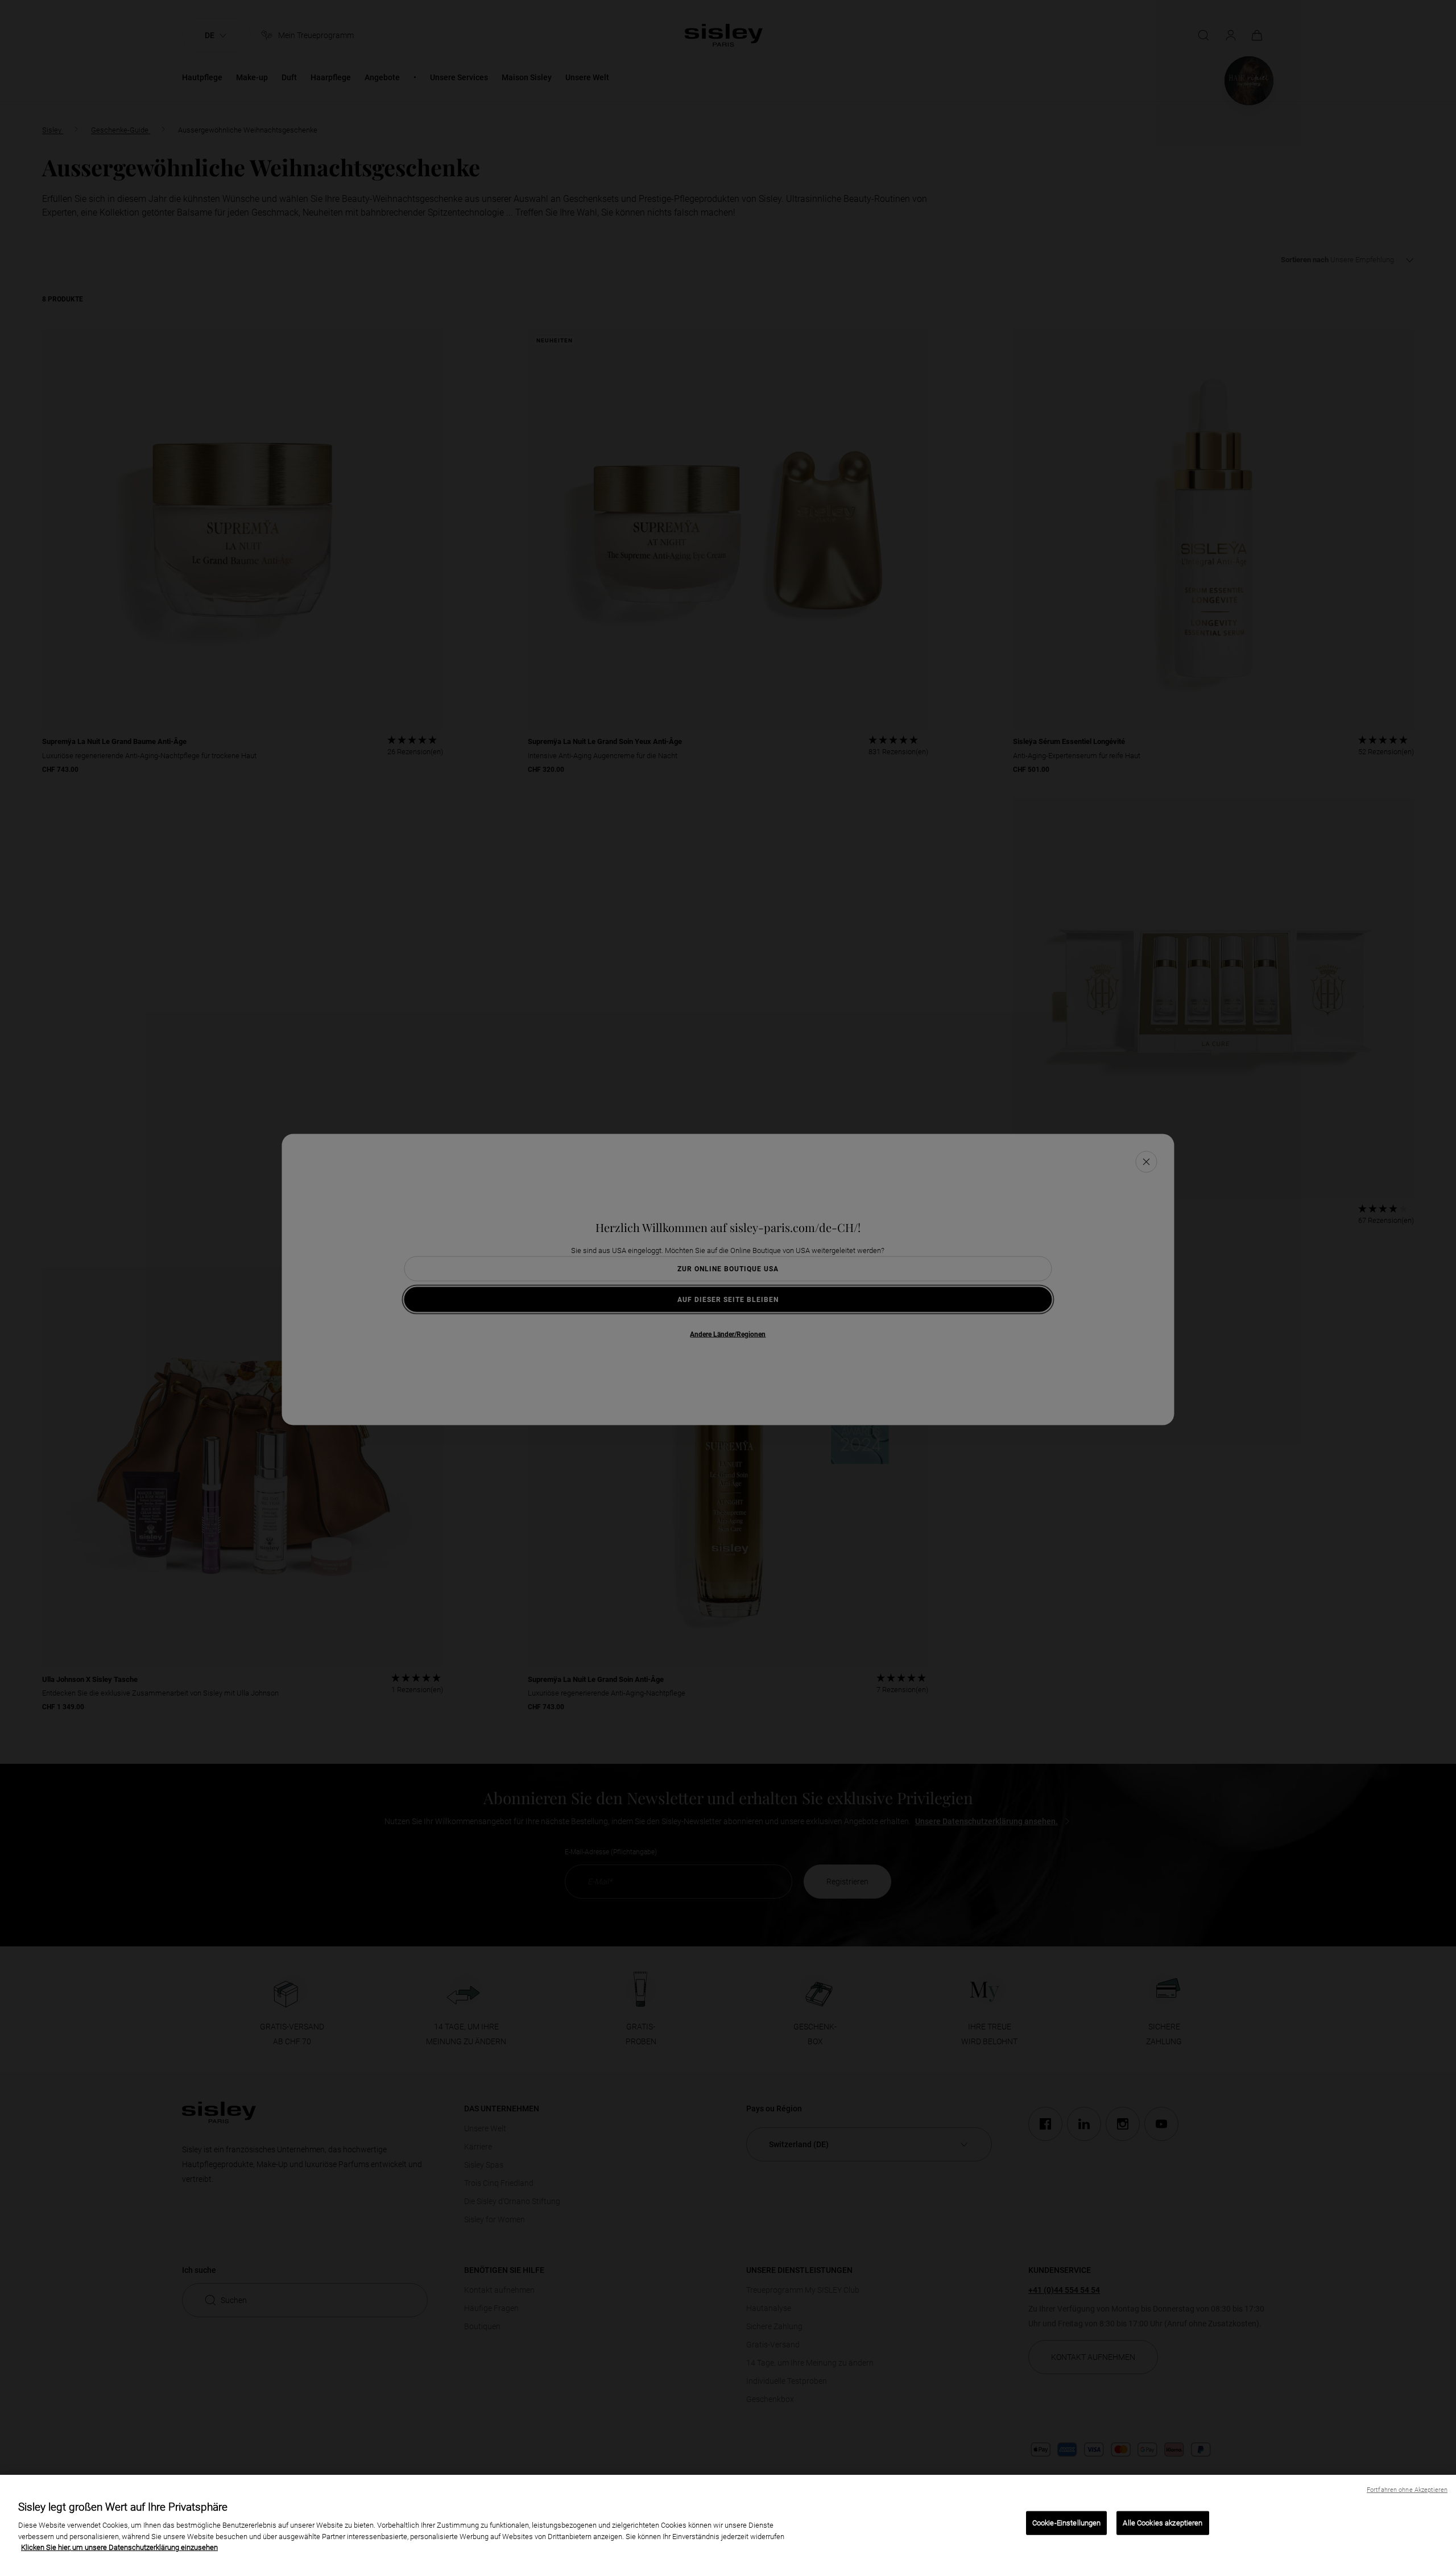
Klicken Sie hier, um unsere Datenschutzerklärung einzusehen (119, 2547)
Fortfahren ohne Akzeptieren (1407, 2490)
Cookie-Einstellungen (1067, 2523)
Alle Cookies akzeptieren (1163, 2523)
